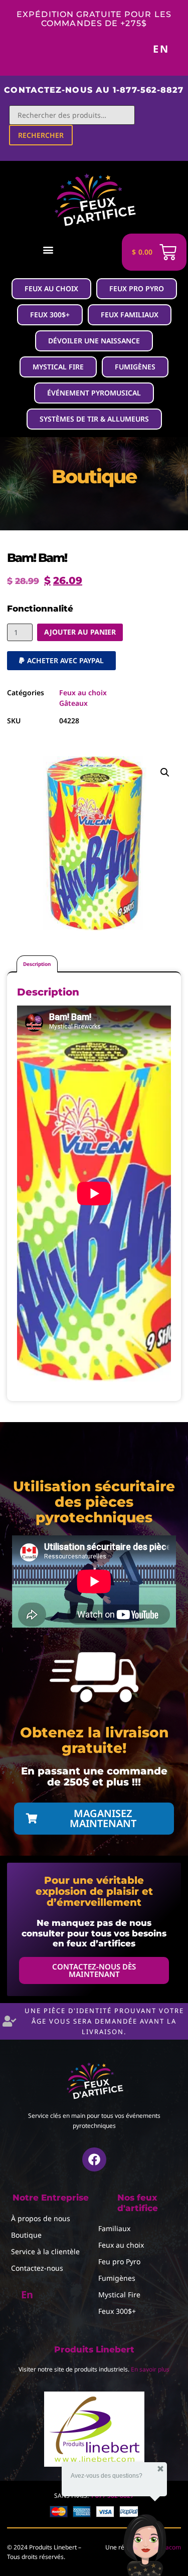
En (161, 49)
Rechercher (41, 135)
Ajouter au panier (80, 632)
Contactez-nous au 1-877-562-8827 (94, 90)
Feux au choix (83, 692)
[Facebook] (94, 2159)
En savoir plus (150, 2369)
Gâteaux (73, 703)
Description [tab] (37, 964)
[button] (48, 249)
